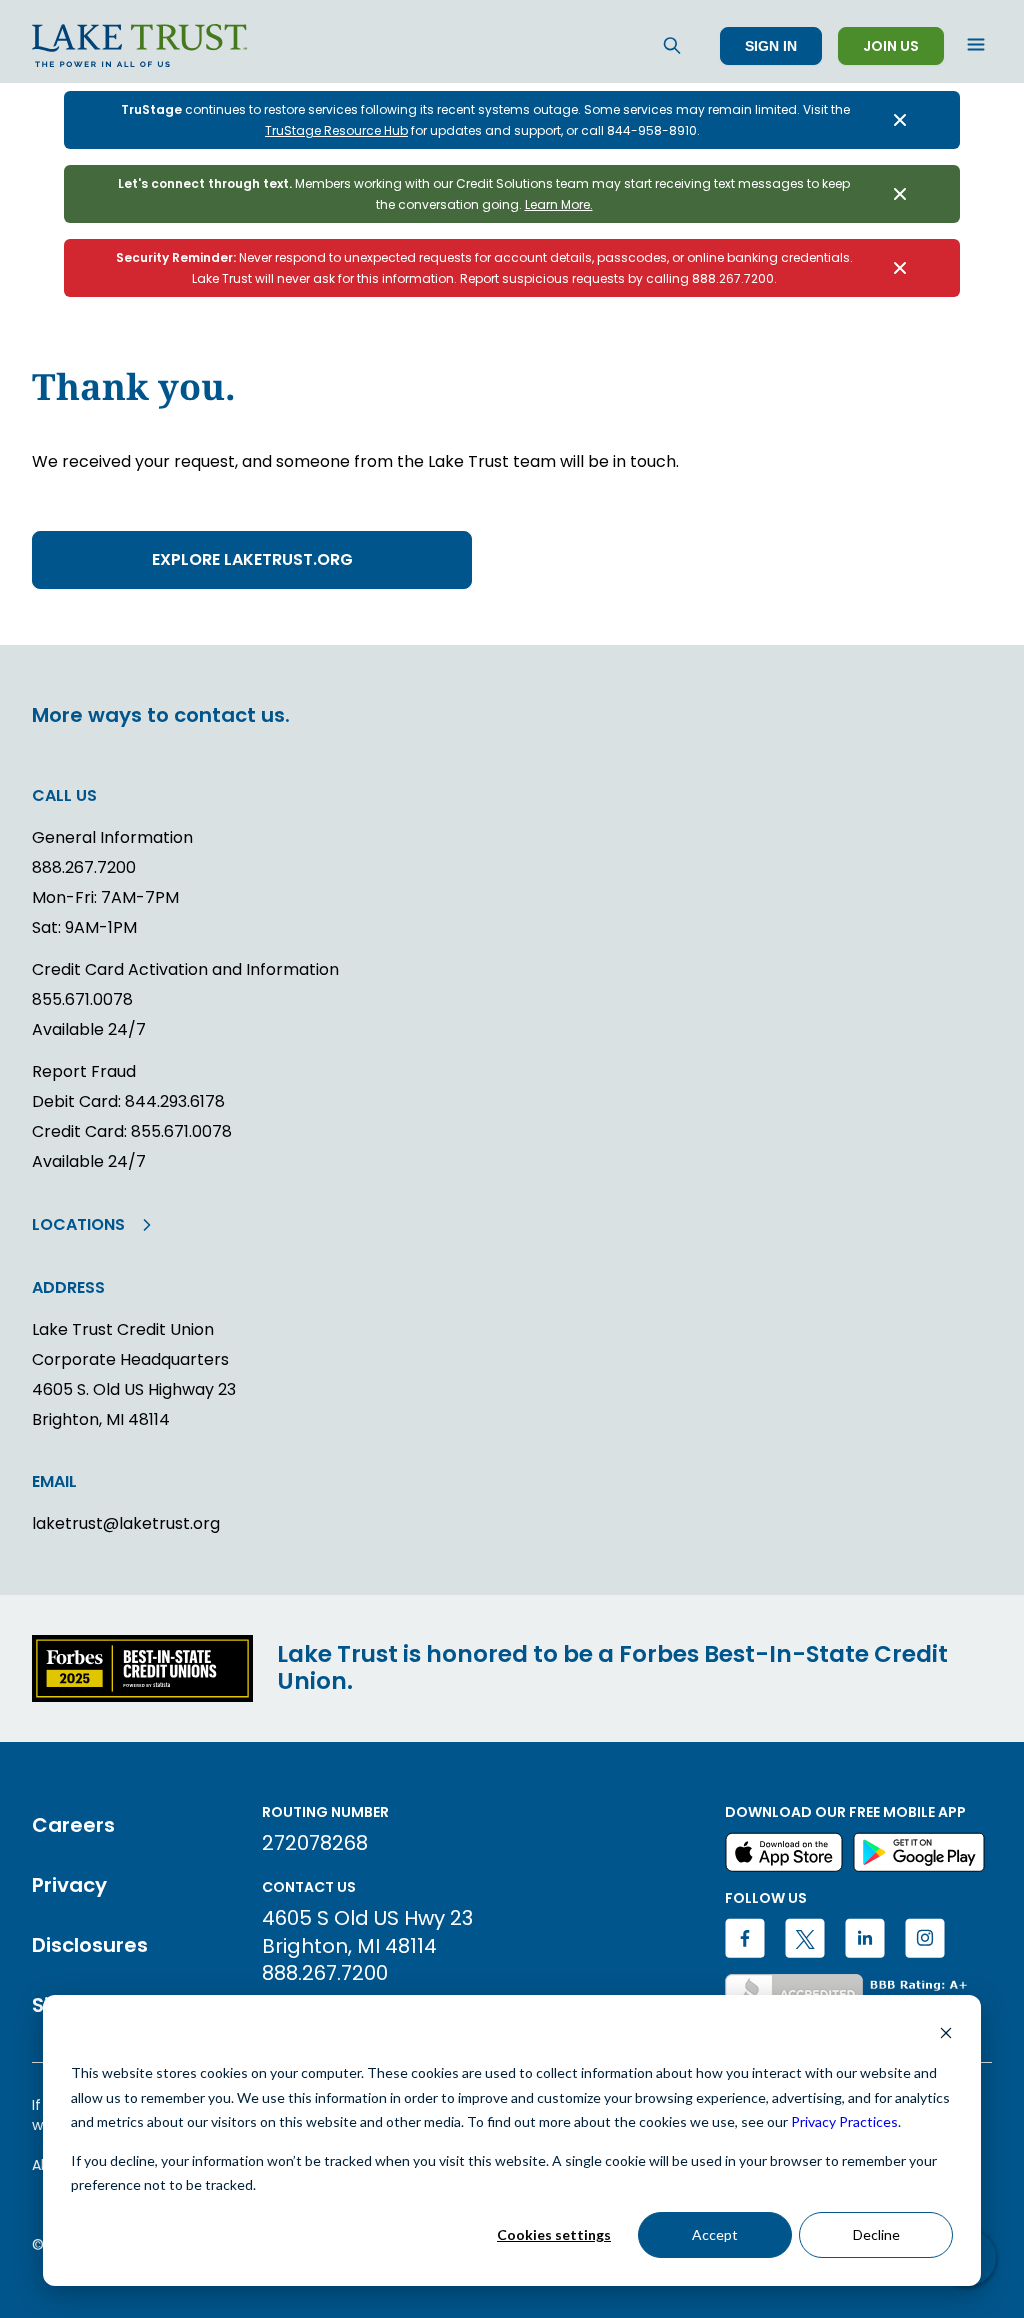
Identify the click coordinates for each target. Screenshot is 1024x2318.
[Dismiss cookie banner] (946, 2035)
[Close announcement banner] (900, 120)
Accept (715, 2234)
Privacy (69, 1885)
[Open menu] (976, 46)
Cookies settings (554, 2234)
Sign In (771, 46)
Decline (876, 2234)
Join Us (891, 46)
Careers (73, 1825)
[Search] (672, 45)
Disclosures (90, 1945)
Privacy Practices (844, 2121)
